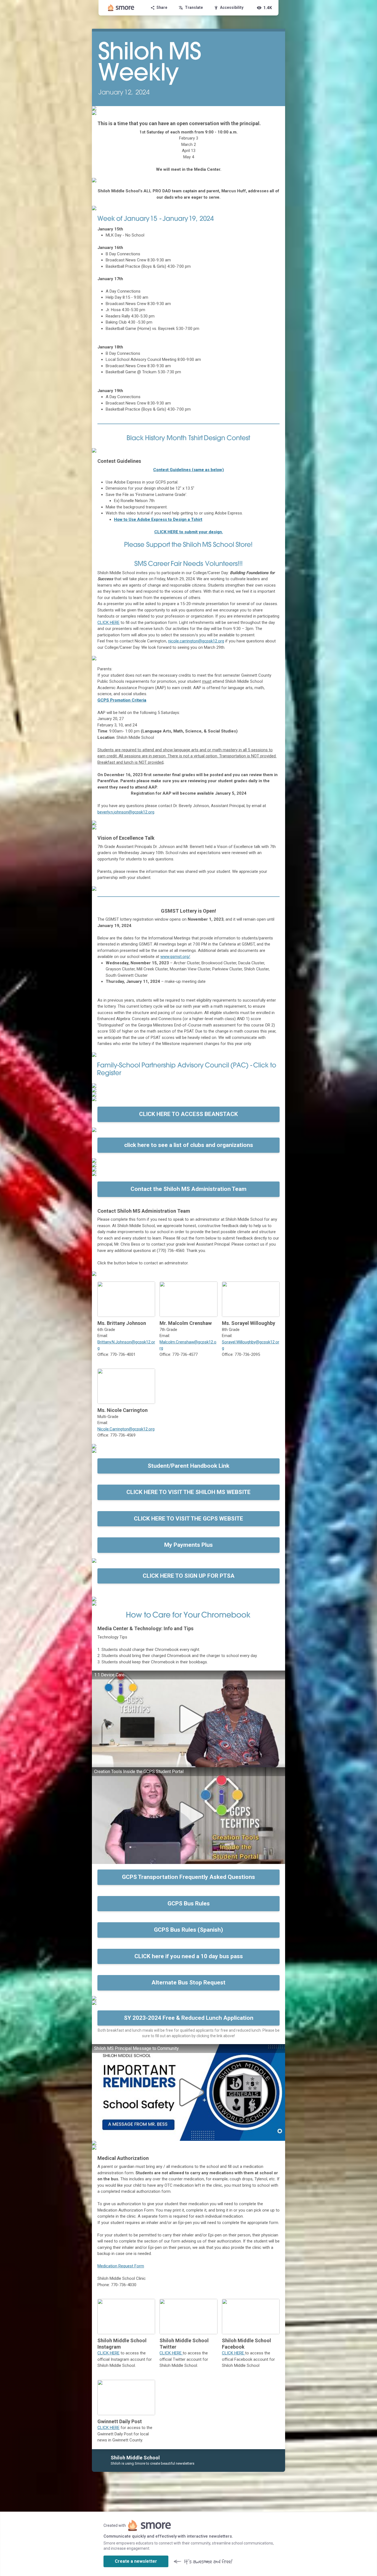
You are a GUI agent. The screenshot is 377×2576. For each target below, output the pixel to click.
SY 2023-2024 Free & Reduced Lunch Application (189, 2018)
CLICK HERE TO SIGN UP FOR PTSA (189, 1576)
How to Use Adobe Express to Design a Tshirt (158, 519)
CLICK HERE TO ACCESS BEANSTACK (189, 1114)
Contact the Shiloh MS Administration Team (189, 1189)
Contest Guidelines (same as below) (189, 470)
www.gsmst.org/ (175, 957)
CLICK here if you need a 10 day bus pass (189, 1956)
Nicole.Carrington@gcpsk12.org (126, 1429)
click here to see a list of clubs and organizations (189, 1145)
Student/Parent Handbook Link (189, 1466)
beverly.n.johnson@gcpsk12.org (126, 812)
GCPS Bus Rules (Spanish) (189, 1930)
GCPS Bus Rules (189, 1903)
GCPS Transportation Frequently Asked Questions (189, 1877)
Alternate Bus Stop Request (189, 1982)
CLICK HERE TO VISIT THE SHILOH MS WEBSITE (189, 1492)
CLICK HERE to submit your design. (189, 532)
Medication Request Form (121, 2266)
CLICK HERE (108, 2353)
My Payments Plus (189, 1545)
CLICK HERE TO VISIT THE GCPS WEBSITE (189, 1519)
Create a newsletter (136, 2561)
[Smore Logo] (121, 8)
